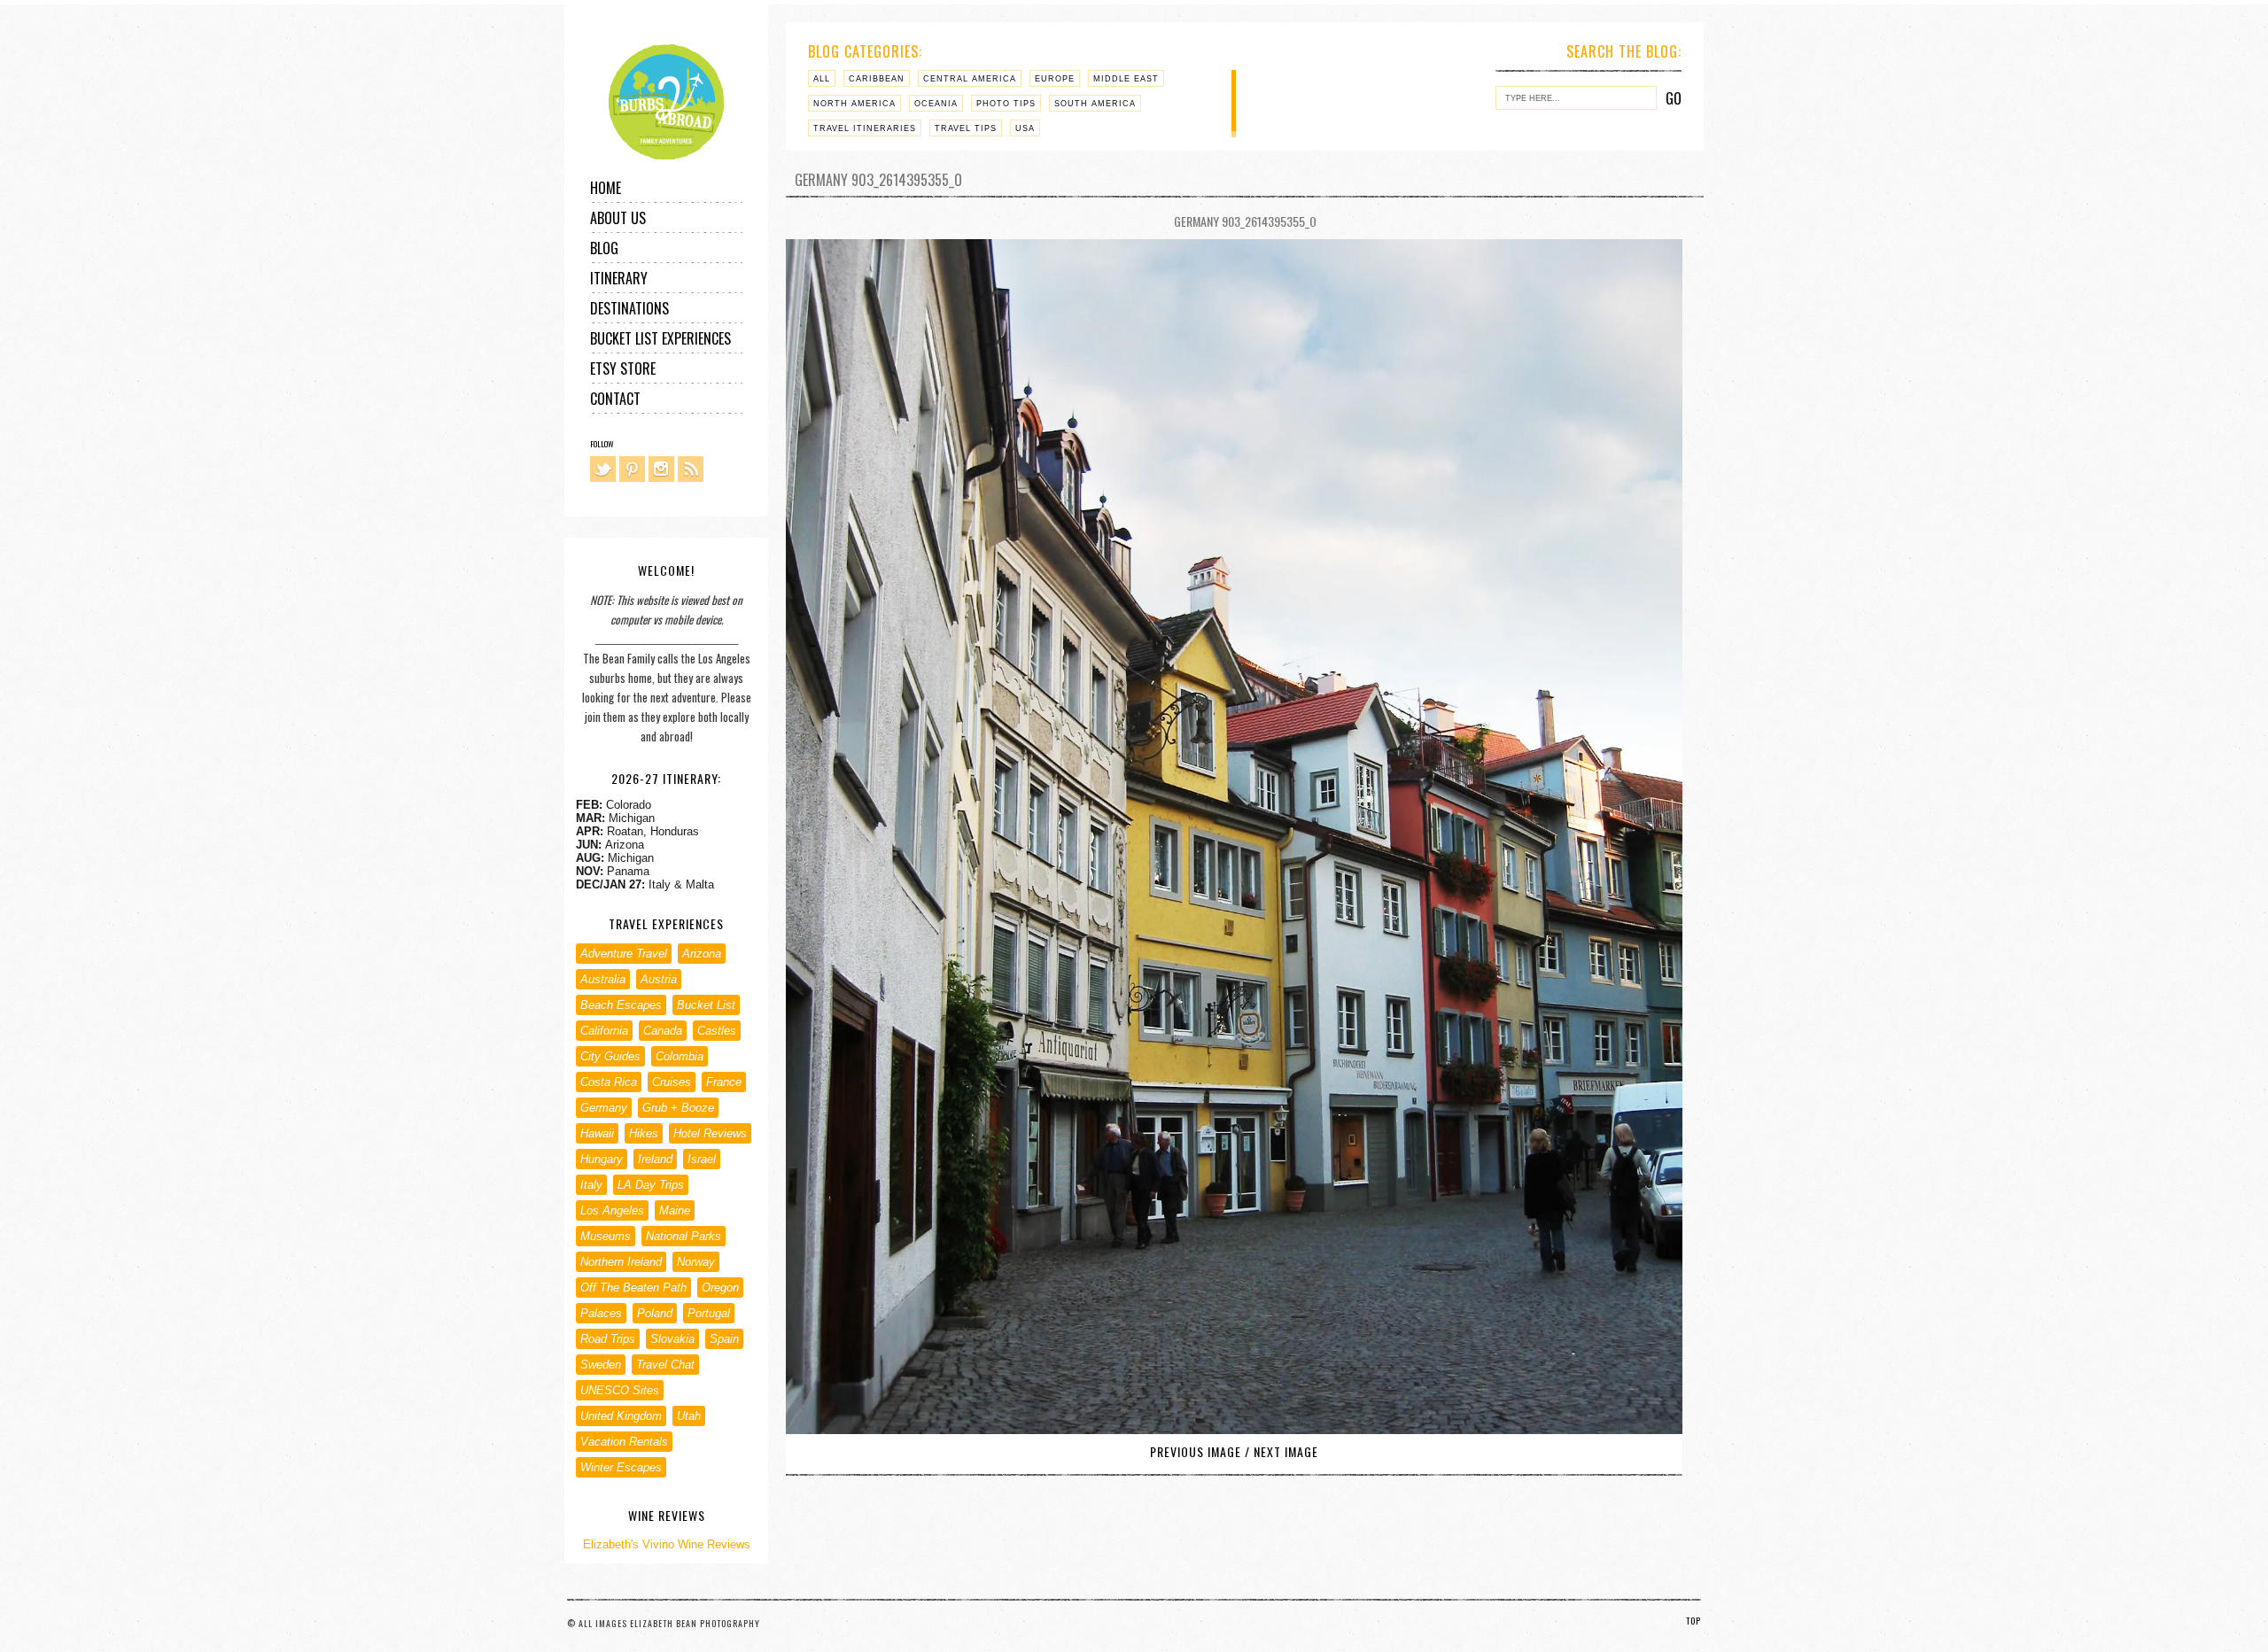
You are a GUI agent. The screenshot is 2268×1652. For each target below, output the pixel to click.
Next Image (1286, 1451)
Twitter (603, 469)
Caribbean (877, 79)
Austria (659, 979)
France (724, 1082)
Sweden (601, 1365)
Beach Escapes (621, 1005)
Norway (696, 1262)
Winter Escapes (621, 1467)
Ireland (655, 1159)
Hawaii (597, 1133)
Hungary (602, 1159)
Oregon (720, 1287)
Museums (606, 1236)
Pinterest (632, 469)
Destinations (629, 308)
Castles (717, 1031)
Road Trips (608, 1339)
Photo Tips (1006, 104)
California (604, 1031)
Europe (1055, 79)
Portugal (709, 1313)
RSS (691, 469)
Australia (603, 979)
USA (1025, 128)
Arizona (702, 954)
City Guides (610, 1056)
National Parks (684, 1236)
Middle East (1126, 79)
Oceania (936, 104)
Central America (970, 79)
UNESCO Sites (620, 1390)
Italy (591, 1185)
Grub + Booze (678, 1108)
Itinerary (619, 278)
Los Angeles (612, 1210)
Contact (615, 399)
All (822, 79)
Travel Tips (966, 128)
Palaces (601, 1313)
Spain (724, 1339)
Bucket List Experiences (660, 338)
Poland (655, 1313)
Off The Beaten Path (633, 1287)
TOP (1693, 1621)
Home (606, 188)
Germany (604, 1108)
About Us (618, 218)
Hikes (644, 1133)
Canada (663, 1031)
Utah (689, 1416)
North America (854, 104)
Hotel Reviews (710, 1133)
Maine (675, 1210)
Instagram (661, 469)
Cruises (672, 1082)
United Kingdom (621, 1416)
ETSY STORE (623, 368)
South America (1095, 104)
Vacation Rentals (624, 1442)
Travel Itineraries (865, 128)
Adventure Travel (624, 954)
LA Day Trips (651, 1185)
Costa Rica (609, 1082)
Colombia (680, 1056)
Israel (702, 1159)
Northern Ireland (621, 1262)
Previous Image (1196, 1451)
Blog (604, 248)
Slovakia (672, 1339)
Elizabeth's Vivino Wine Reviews (667, 1544)
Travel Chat (665, 1365)
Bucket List (706, 1005)
